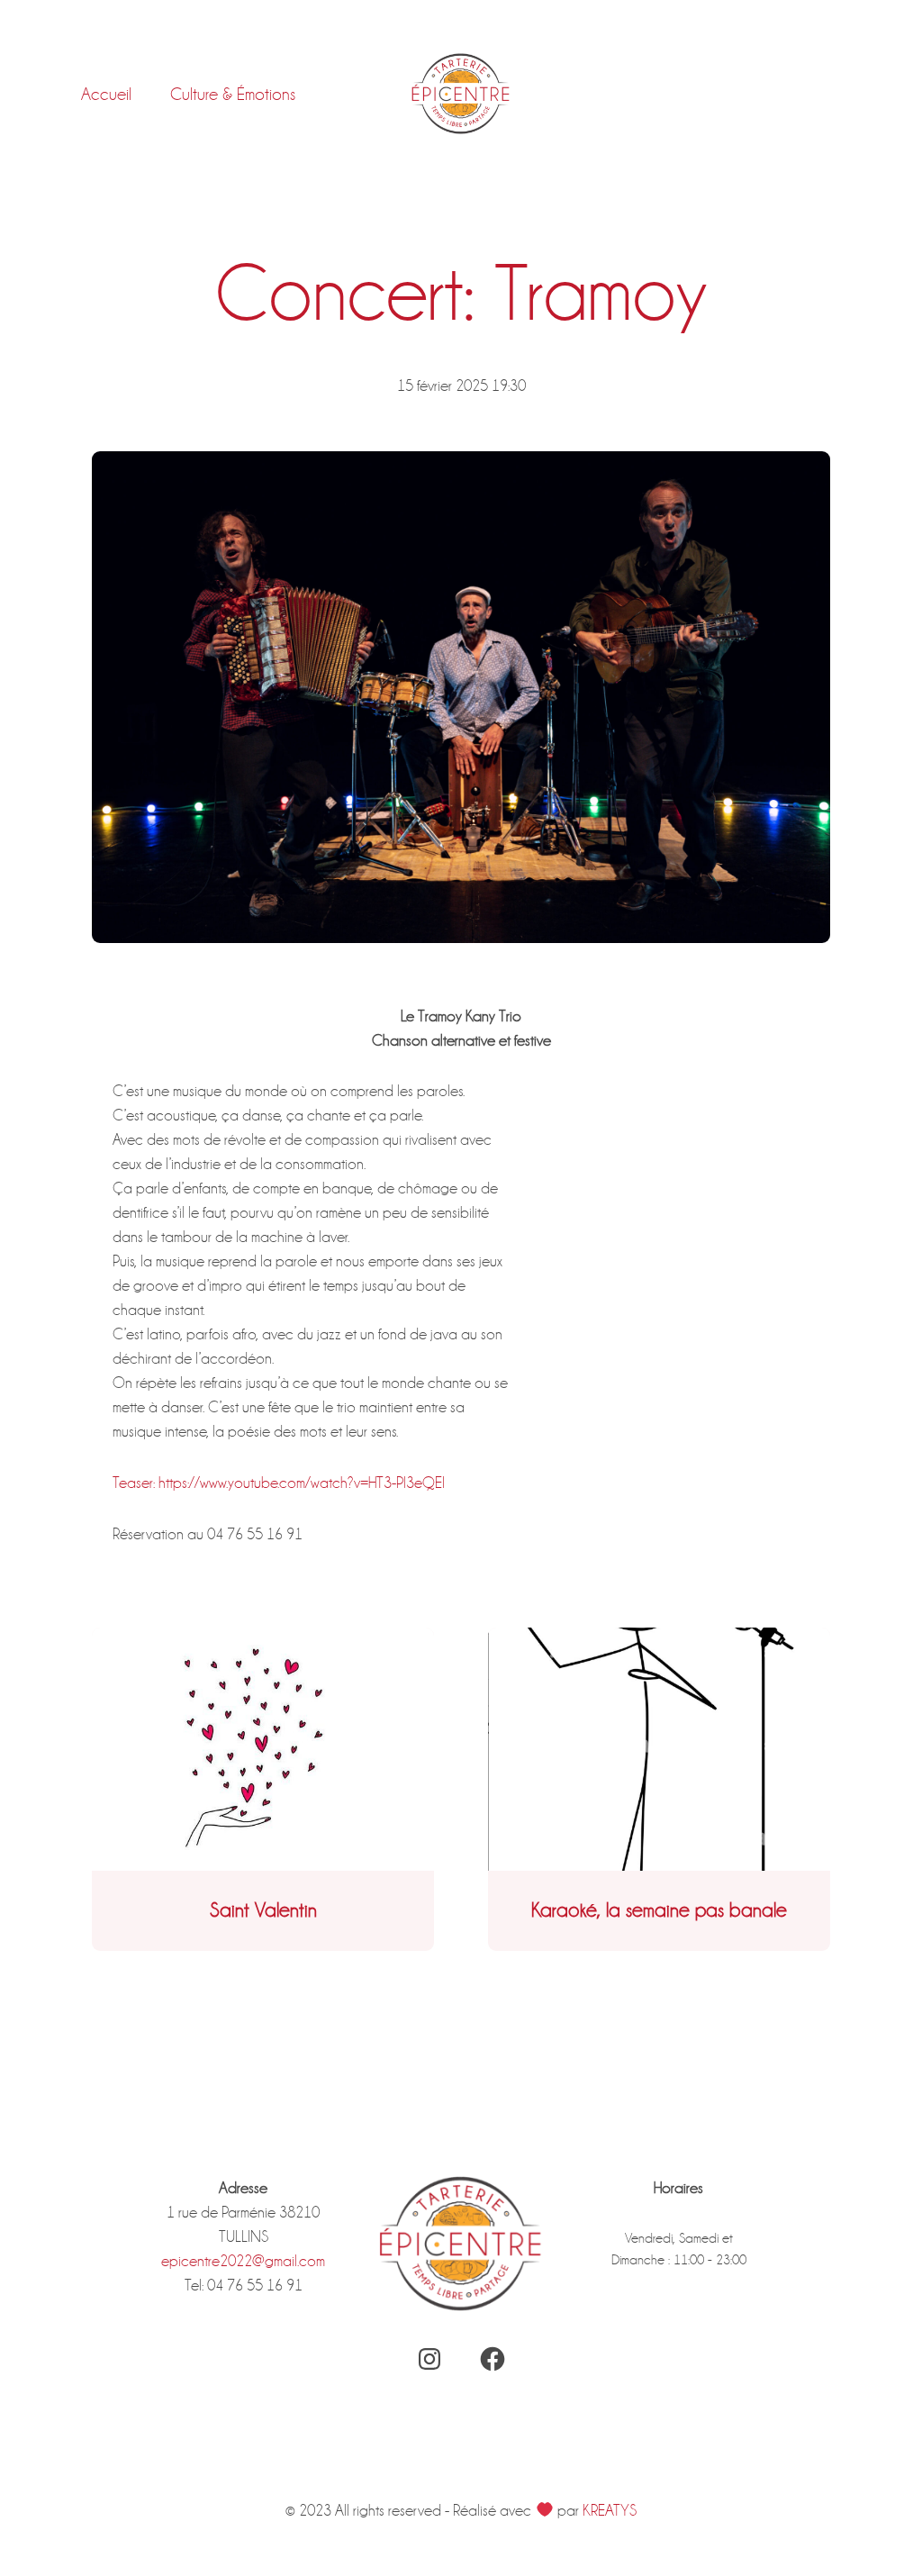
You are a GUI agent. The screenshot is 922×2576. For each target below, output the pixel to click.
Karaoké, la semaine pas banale (659, 1910)
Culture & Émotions (233, 94)
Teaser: (134, 1483)
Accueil (106, 94)
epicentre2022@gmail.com (243, 2261)
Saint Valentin (263, 1910)
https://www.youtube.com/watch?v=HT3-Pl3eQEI (302, 1483)
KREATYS (610, 2511)
